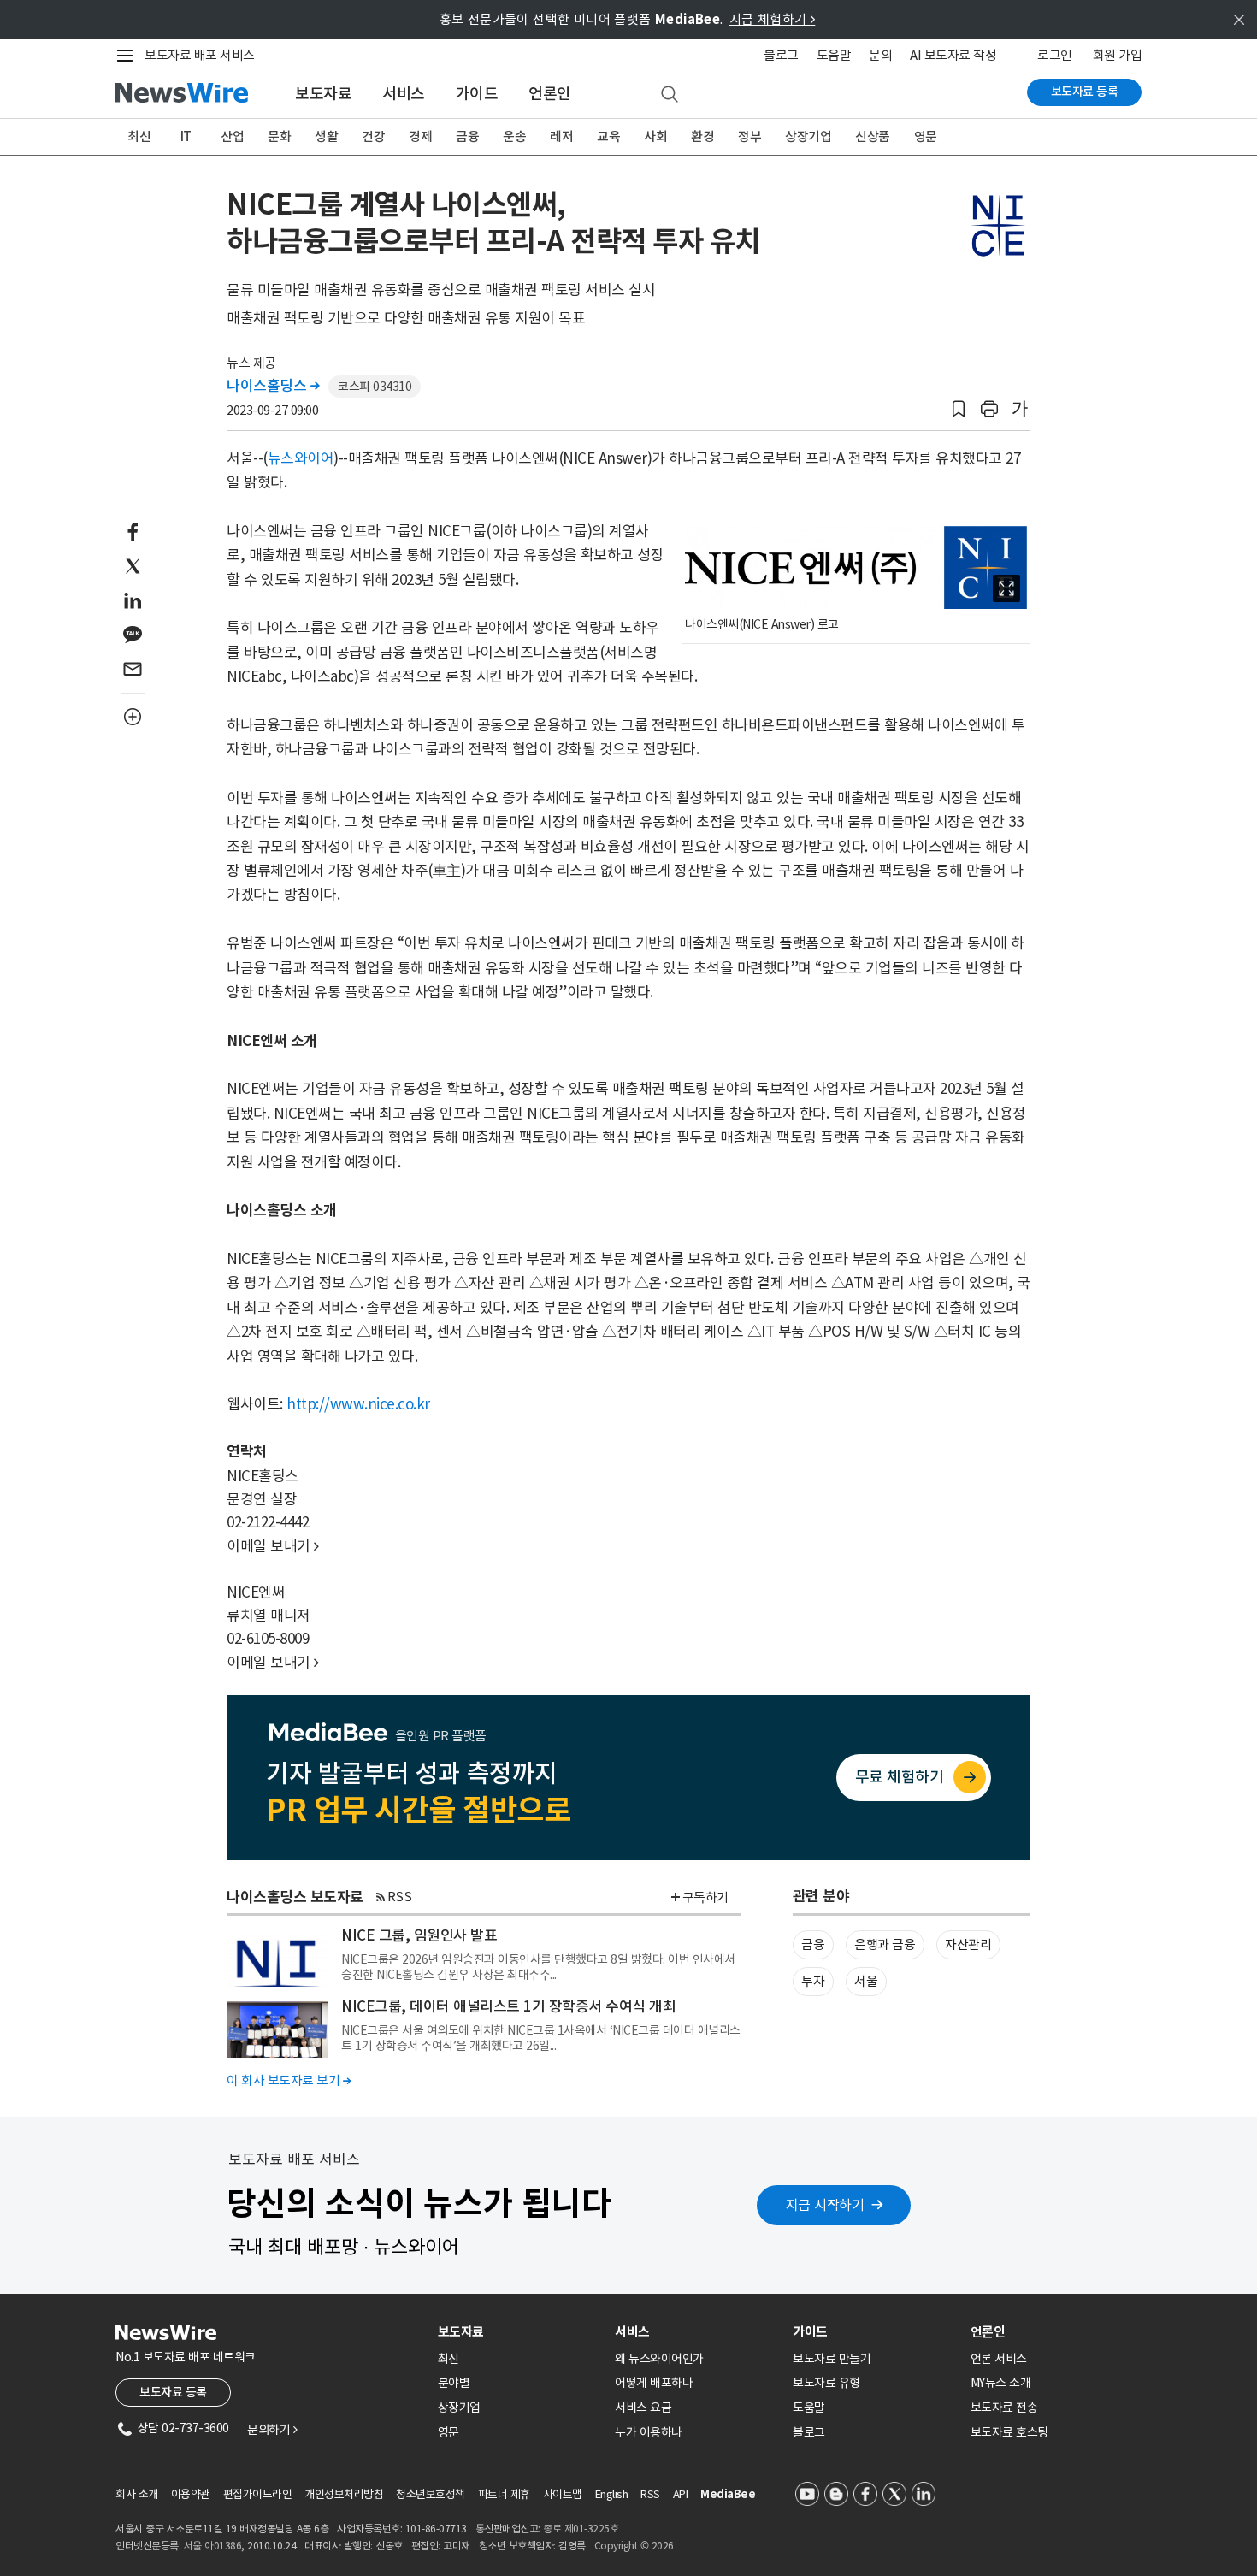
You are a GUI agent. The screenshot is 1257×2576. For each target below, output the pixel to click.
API (681, 2494)
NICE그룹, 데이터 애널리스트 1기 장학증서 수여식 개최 (508, 2006)
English (612, 2494)
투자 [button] (813, 1981)
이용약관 (191, 2494)
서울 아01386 (213, 2546)
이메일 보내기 (273, 1546)
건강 (373, 136)
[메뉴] (128, 56)
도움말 (834, 55)
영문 (926, 136)
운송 (514, 136)
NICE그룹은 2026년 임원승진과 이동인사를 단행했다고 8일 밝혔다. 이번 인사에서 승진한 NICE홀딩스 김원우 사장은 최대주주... (538, 1967)
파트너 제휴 (504, 2494)
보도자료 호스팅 (1009, 2432)
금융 (467, 136)
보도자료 (323, 94)
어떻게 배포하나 (654, 2383)
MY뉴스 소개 (1001, 2383)
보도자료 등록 (1085, 92)
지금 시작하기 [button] (825, 2205)
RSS (400, 1897)
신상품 (873, 136)
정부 (749, 136)
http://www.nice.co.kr (358, 1404)
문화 (279, 136)
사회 (655, 136)
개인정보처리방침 (344, 2494)
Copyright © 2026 (634, 2546)
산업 (232, 136)
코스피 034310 (375, 387)
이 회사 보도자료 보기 (289, 2080)
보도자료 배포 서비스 (200, 55)
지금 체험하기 (773, 19)
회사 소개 (137, 2494)
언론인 (550, 94)
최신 (139, 136)
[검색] (670, 95)
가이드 (477, 94)
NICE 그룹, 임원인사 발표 (419, 1935)
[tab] (520, 2332)
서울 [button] (866, 1981)
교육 (608, 136)
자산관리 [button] (968, 1944)
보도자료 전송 (1004, 2408)
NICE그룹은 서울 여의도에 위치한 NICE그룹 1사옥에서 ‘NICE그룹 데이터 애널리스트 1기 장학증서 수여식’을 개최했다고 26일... (541, 2038)
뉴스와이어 (301, 458)
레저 (561, 136)
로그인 (1055, 55)
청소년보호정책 (431, 2494)
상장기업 (808, 136)
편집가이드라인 (258, 2494)
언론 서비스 (999, 2359)
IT (186, 136)
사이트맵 (563, 2494)
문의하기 (272, 2430)
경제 (420, 136)
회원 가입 (1118, 55)
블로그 (781, 55)
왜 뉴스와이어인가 (659, 2359)
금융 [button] (813, 1944)
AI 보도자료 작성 (953, 55)
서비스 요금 (643, 2408)
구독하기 (705, 1897)
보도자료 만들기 (832, 2359)
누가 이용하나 (649, 2432)
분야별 (454, 2383)
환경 (702, 136)
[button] (959, 409)
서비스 (404, 94)
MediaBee (728, 2494)
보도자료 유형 (826, 2383)
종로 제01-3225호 (581, 2529)
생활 (326, 136)
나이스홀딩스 (273, 386)
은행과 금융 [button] (885, 1944)
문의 (880, 55)
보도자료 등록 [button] (173, 2392)
